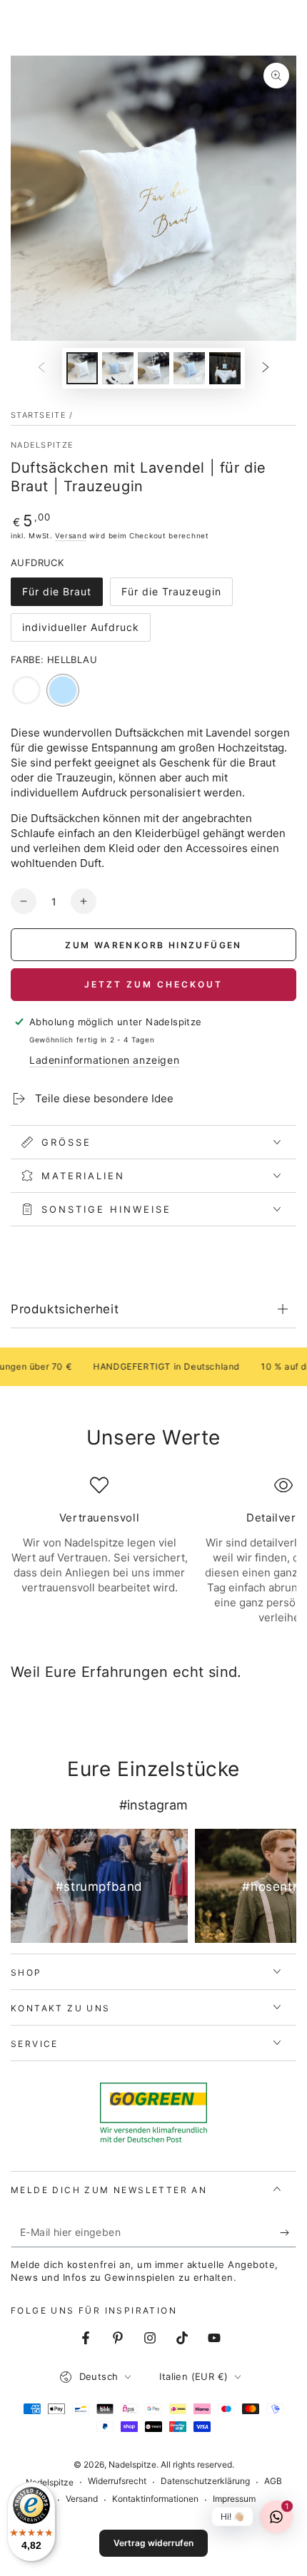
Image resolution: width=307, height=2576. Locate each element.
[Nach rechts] (266, 369)
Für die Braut (56, 596)
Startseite (39, 415)
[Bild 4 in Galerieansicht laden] (189, 368)
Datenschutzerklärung (205, 2481)
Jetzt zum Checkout (153, 984)
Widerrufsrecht (117, 2481)
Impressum (234, 2499)
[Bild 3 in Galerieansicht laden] (153, 368)
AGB (273, 2481)
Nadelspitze (42, 445)
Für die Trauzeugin (171, 596)
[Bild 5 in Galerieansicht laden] (225, 368)
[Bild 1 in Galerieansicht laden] (82, 368)
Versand (71, 535)
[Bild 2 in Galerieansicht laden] (118, 368)
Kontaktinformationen (155, 2499)
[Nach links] (41, 369)
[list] (153, 1551)
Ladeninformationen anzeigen (104, 1060)
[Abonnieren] (288, 2233)
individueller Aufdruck (80, 631)
